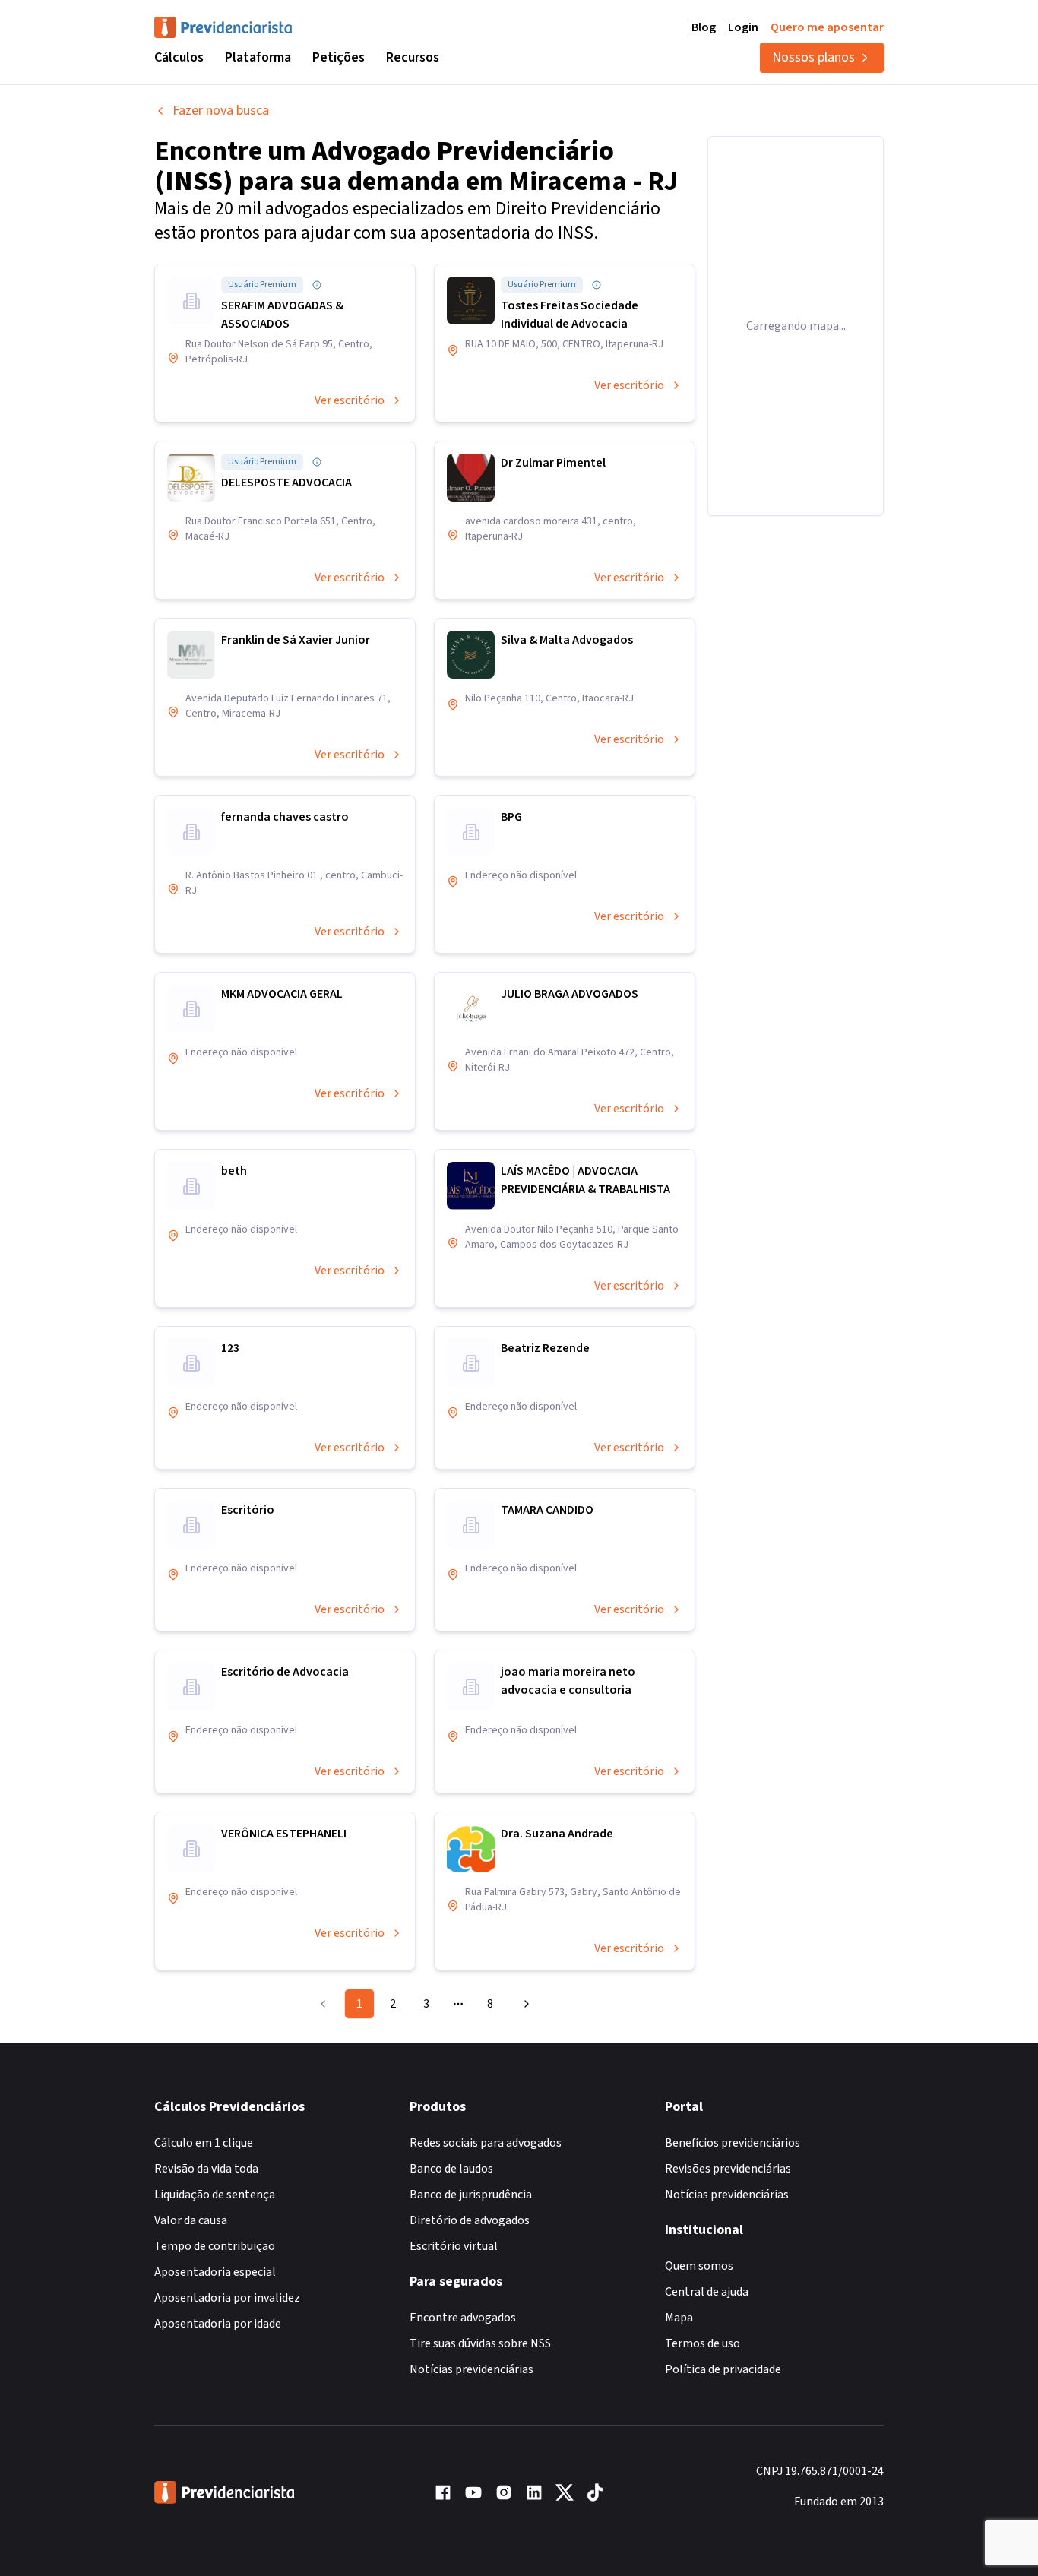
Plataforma (258, 57)
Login (743, 27)
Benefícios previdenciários (733, 2143)
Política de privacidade (723, 2369)
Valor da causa (191, 2220)
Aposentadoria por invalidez (227, 2298)
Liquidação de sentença (215, 2195)
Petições (339, 57)
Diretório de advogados (470, 2220)
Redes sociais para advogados (486, 2143)
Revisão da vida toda (206, 2169)
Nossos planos (813, 57)
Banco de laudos (451, 2169)
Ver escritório (350, 400)
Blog (704, 27)
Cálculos (179, 57)
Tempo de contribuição (215, 2246)
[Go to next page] (524, 2004)
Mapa (679, 2318)
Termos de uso (703, 2343)
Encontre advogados (463, 2318)
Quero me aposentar (827, 27)
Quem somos (699, 2266)
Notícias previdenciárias (472, 2369)
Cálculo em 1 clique (204, 2143)
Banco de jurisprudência (471, 2195)
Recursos (413, 57)
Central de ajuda (707, 2292)
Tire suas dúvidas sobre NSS (480, 2343)
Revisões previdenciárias (728, 2169)
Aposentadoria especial (215, 2272)
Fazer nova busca (221, 111)
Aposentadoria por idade (218, 2324)
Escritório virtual (454, 2246)
